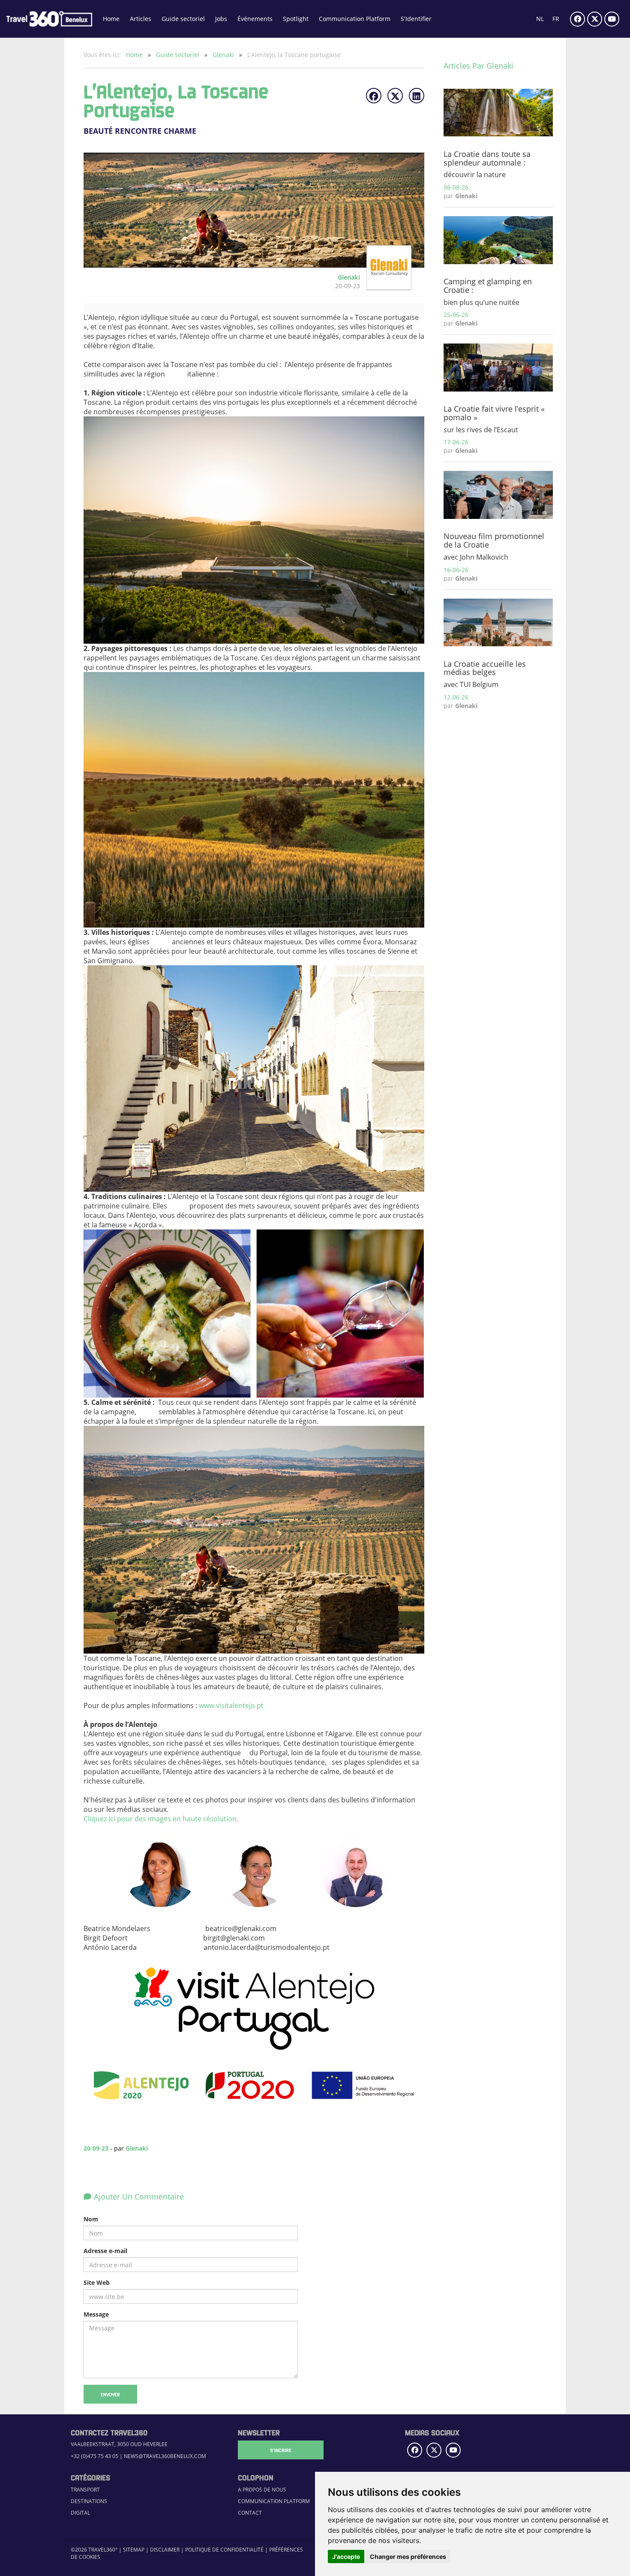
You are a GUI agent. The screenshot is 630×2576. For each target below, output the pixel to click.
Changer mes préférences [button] (408, 2556)
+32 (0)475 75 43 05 (94, 2456)
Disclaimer (165, 2550)
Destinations (89, 2501)
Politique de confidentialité (224, 2550)
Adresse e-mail (105, 2251)
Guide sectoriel (183, 19)
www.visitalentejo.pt (231, 1705)
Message (96, 2314)
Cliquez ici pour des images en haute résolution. (161, 1819)
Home (111, 19)
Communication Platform (355, 19)
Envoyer (110, 2394)
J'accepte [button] (346, 2556)
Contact (250, 2513)
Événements (255, 19)
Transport (85, 2490)
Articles (141, 19)
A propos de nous (262, 2490)
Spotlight (296, 19)
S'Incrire (281, 2450)
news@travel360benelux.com (165, 2456)
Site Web (97, 2282)
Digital (80, 2513)
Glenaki (224, 55)
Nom (91, 2219)
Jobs (221, 19)
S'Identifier (416, 19)
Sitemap (134, 2550)
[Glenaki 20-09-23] (386, 286)
